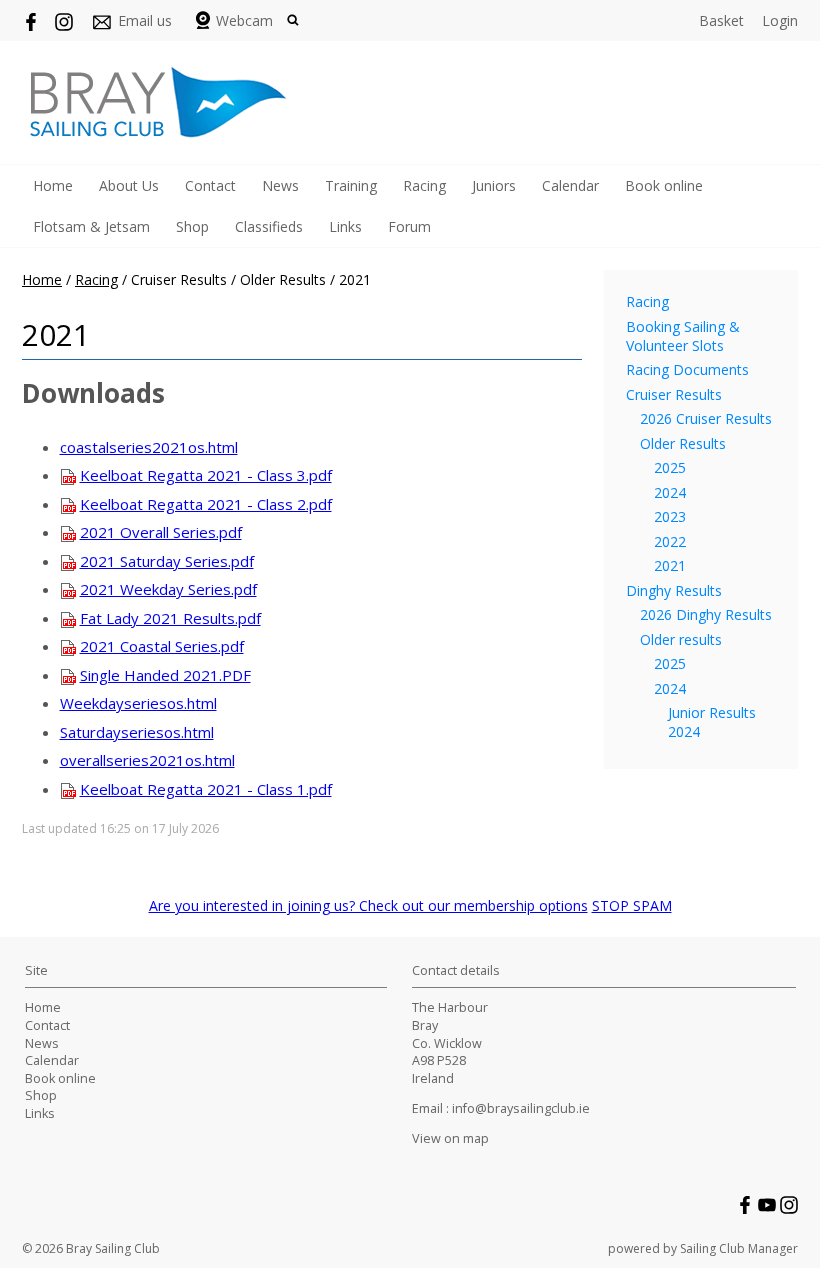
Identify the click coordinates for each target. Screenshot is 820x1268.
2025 (670, 467)
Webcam (244, 20)
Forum (409, 226)
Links (345, 226)
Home (53, 185)
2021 (670, 565)
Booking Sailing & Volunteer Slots (683, 336)
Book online (664, 185)
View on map (450, 1138)
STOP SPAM (632, 905)
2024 (670, 492)
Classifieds (269, 226)
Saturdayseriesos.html (137, 732)
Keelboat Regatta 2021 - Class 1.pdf (206, 789)
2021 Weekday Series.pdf (168, 589)
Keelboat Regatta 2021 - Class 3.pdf (206, 475)
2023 (670, 516)
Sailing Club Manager (739, 1248)
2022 (670, 541)
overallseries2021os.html (147, 760)
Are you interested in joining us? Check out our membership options (368, 905)
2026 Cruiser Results (706, 418)
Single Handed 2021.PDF (165, 675)
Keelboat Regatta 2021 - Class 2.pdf (206, 504)
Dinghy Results (674, 590)
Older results (681, 639)
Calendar (570, 185)
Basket (721, 20)
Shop (192, 226)
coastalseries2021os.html (149, 447)
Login (780, 20)
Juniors (494, 185)
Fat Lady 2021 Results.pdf (170, 618)
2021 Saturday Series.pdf (167, 561)
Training (351, 185)
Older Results (683, 443)
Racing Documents (687, 369)
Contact (210, 185)
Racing (424, 185)
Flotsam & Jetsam (91, 226)
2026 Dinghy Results (706, 614)
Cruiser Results (674, 394)
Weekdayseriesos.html (138, 703)
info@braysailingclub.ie (521, 1108)
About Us (129, 185)
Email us (145, 20)
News (280, 185)
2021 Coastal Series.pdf (162, 646)
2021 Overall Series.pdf (161, 532)
